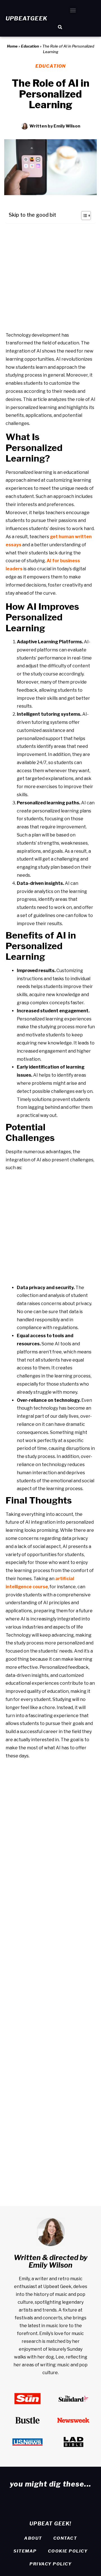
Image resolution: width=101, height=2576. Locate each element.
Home (12, 46)
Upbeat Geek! (50, 2524)
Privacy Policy (50, 2564)
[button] (73, 10)
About (33, 2538)
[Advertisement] (50, 278)
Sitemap (25, 2551)
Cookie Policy (68, 2551)
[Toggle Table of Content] (83, 216)
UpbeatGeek (27, 18)
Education (30, 46)
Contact (65, 2538)
